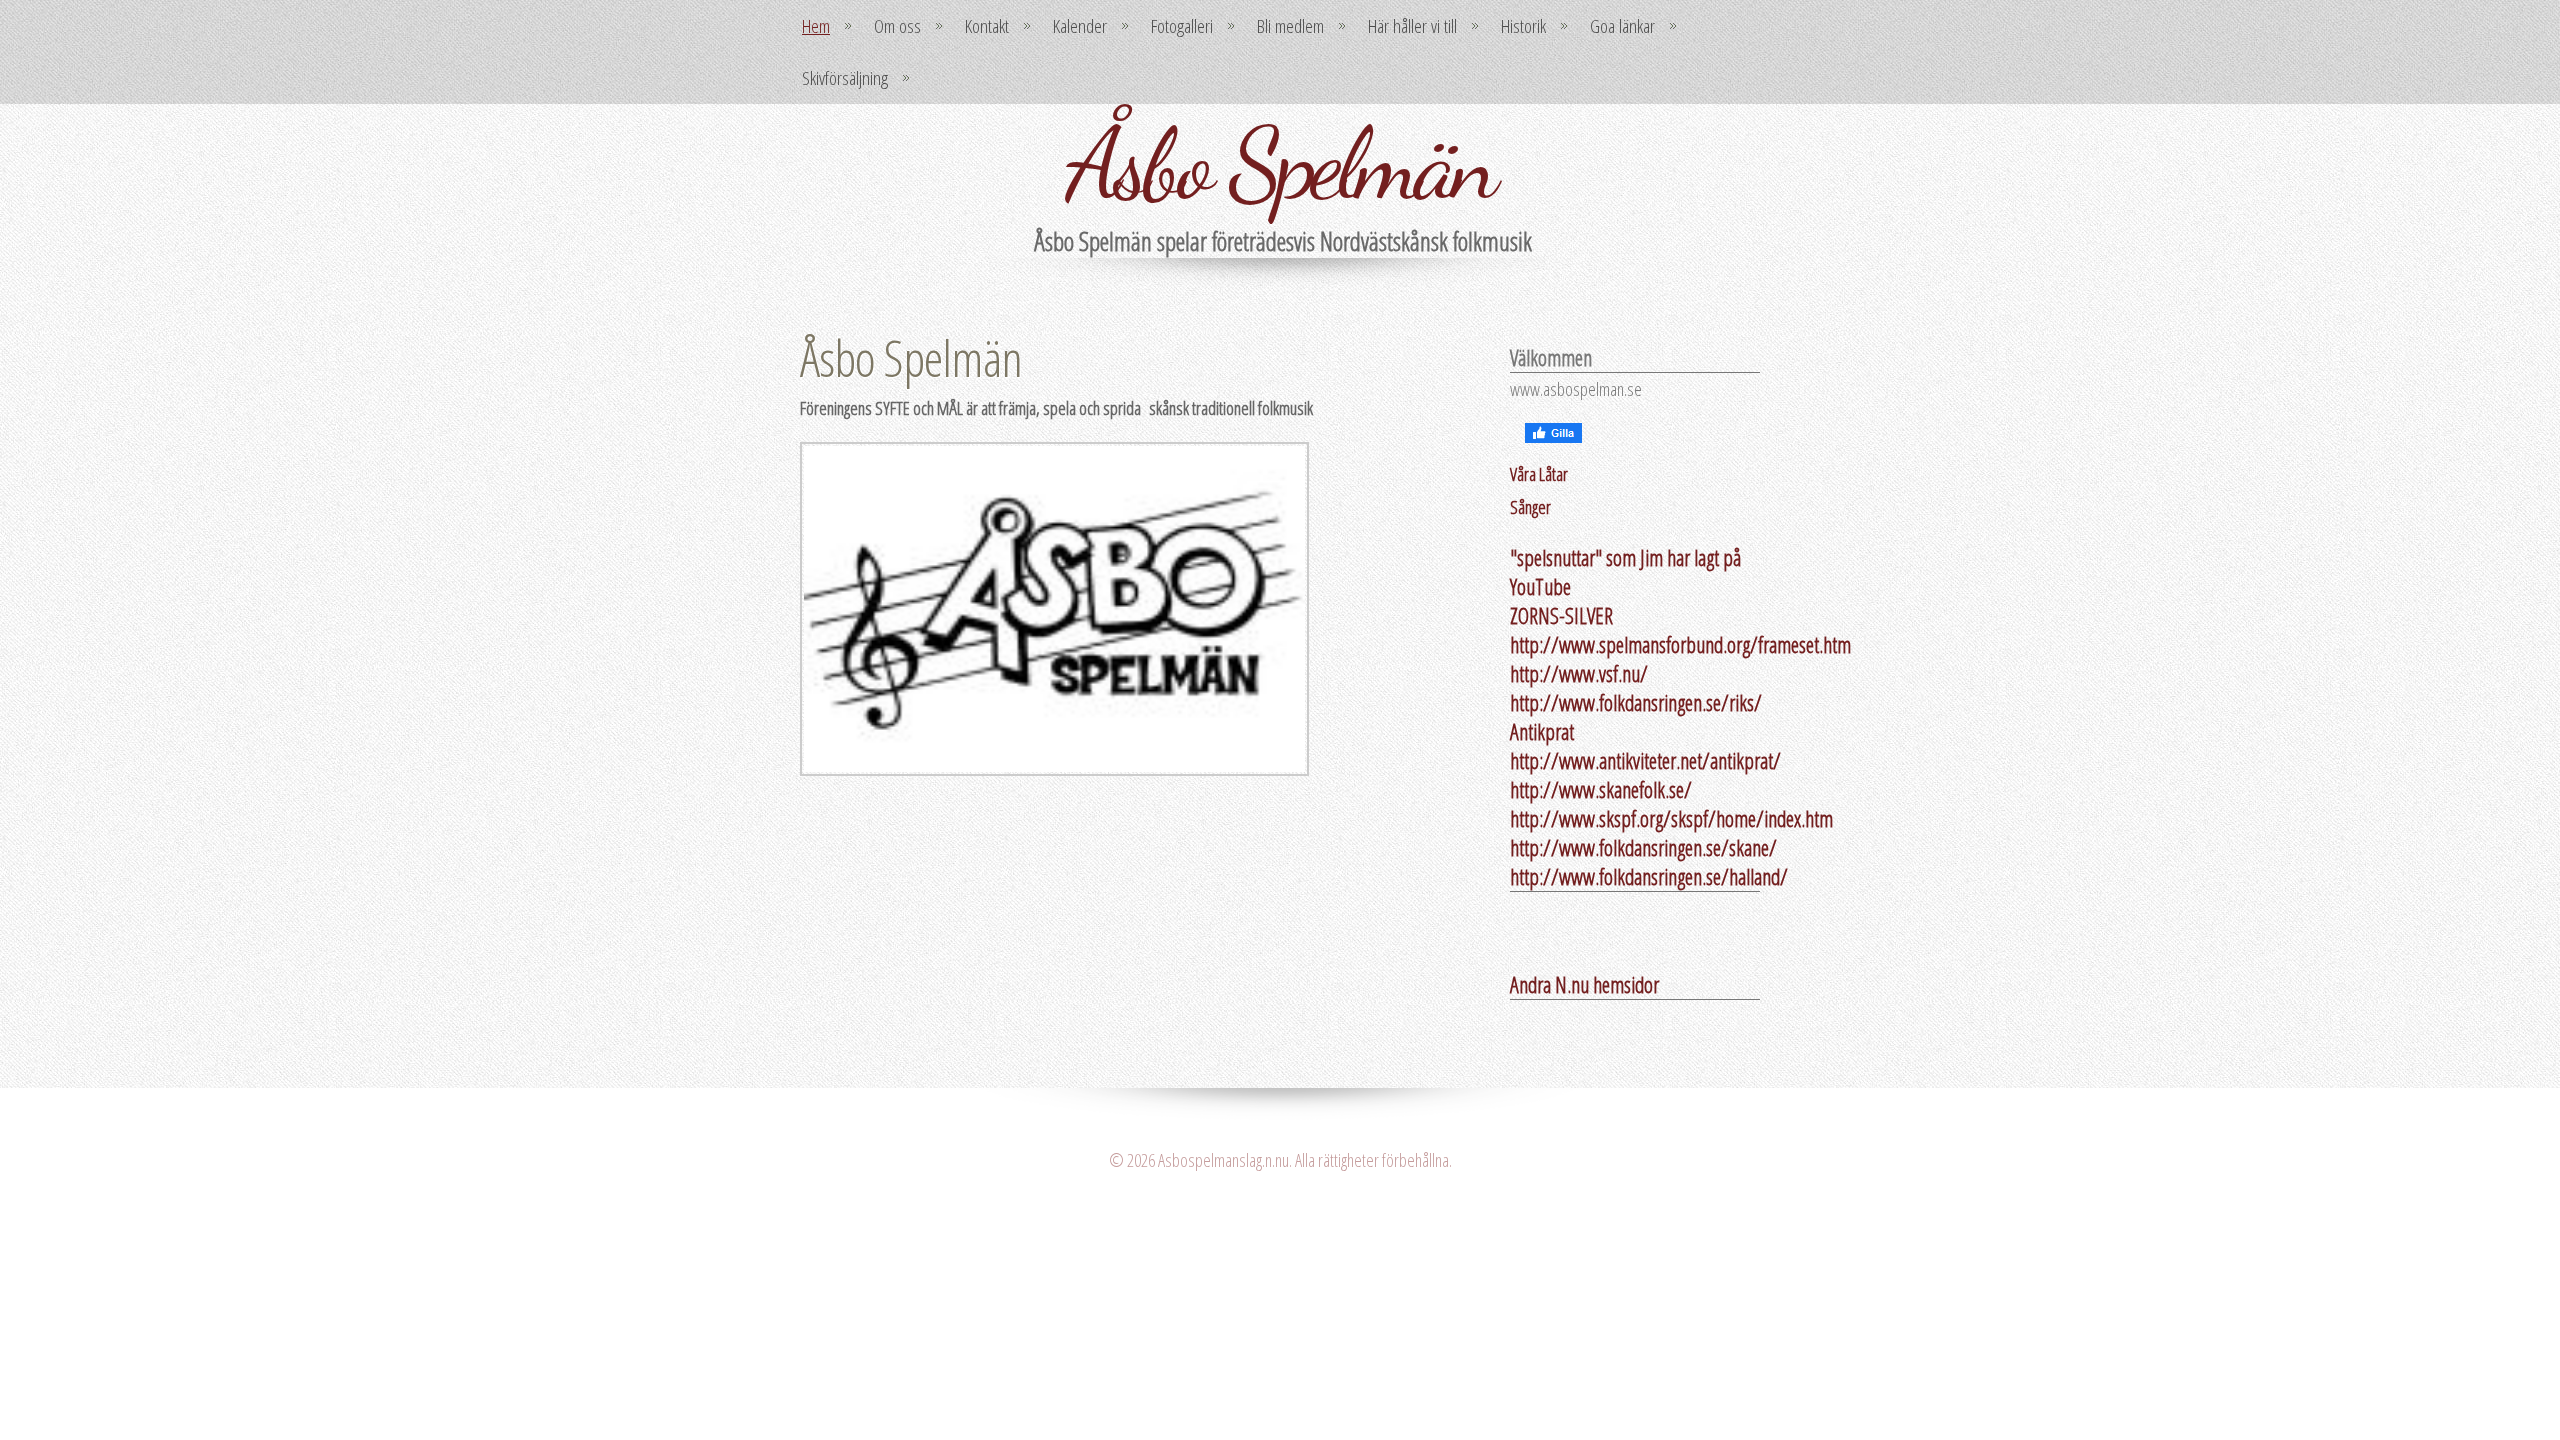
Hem (816, 26)
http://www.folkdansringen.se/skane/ (1643, 847)
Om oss (897, 26)
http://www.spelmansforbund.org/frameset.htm (1680, 644)
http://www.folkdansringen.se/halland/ (1649, 876)
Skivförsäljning (845, 78)
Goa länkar (1622, 26)
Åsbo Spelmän (1280, 164)
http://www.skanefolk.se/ (1601, 789)
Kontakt (987, 26)
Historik (1523, 26)
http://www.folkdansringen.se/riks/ (1636, 702)
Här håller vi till (1412, 26)
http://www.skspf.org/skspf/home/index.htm (1671, 818)
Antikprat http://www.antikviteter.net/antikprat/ (1645, 746)
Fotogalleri (1182, 26)
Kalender (1080, 26)
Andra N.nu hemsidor (1584, 984)
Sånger (1530, 507)
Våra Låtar (1539, 474)
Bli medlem (1290, 26)
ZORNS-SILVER (1561, 615)
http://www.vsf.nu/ (1579, 673)
